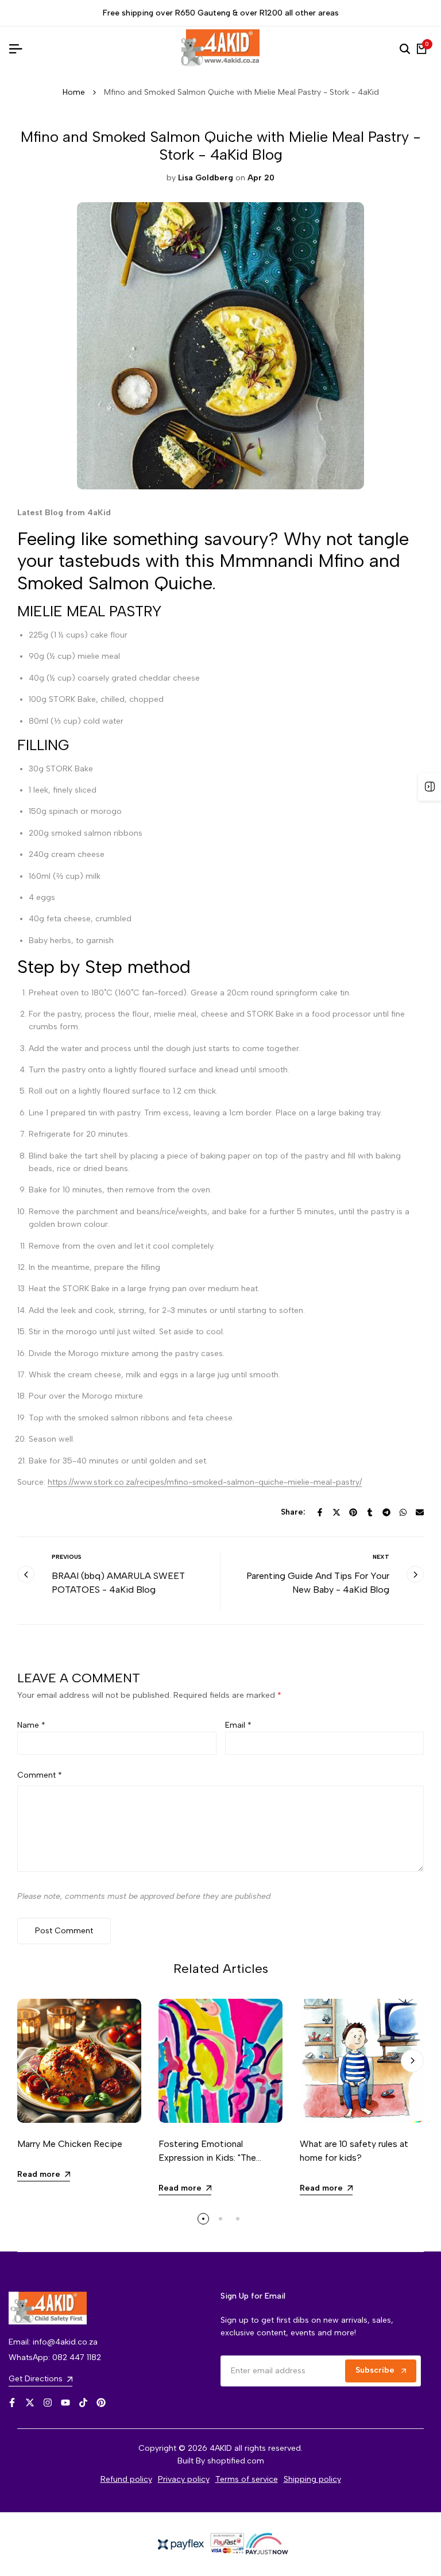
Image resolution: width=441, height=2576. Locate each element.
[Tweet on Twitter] (336, 1512)
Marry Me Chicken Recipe (70, 2144)
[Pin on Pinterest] (353, 1512)
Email (238, 1725)
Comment (40, 1775)
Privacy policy (184, 2479)
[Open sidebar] (430, 787)
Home (74, 92)
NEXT (381, 1557)
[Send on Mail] (420, 1512)
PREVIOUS (67, 1557)
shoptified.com (236, 2461)
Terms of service (247, 2479)
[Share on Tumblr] (370, 1512)
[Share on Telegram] (386, 1512)
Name (31, 1725)
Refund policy (126, 2479)
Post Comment (64, 1931)
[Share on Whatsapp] (403, 1512)
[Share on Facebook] (320, 1512)
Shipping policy (312, 2479)
